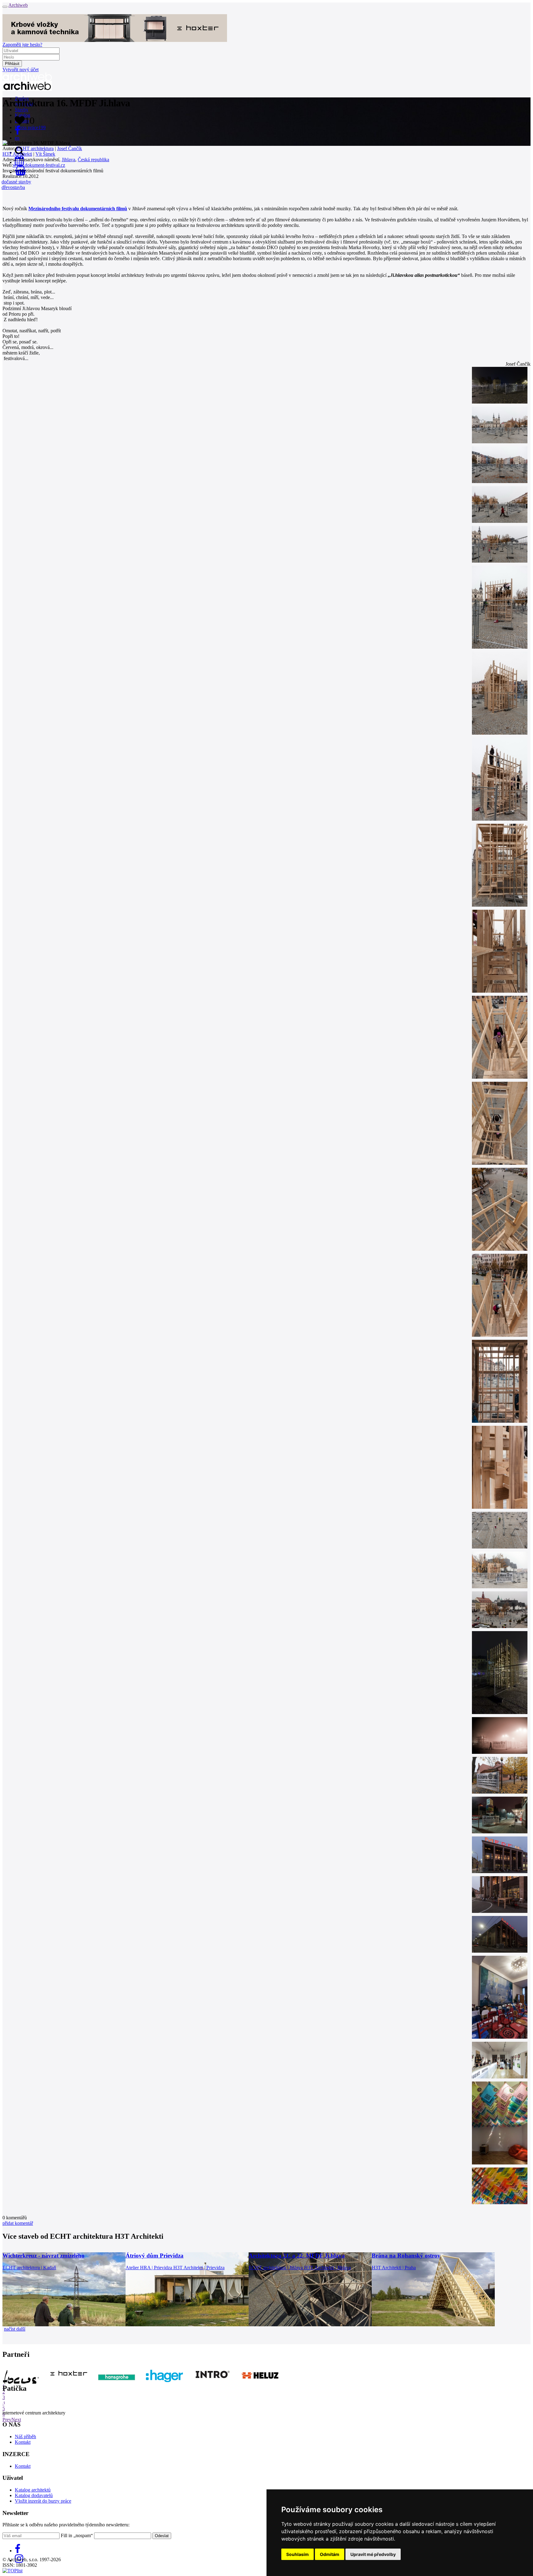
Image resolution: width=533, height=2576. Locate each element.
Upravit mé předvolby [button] (373, 2554)
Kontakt (23, 2442)
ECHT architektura (35, 148)
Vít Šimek (45, 154)
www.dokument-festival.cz (39, 165)
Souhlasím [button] (297, 2554)
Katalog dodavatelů (34, 2495)
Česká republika (93, 160)
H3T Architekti (17, 154)
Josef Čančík (70, 148)
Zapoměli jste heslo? (22, 45)
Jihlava (68, 160)
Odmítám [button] (330, 2554)
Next (16, 2420)
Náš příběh (25, 2437)
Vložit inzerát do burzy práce (43, 2501)
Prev (7, 2420)
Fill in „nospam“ (77, 2535)
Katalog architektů (33, 2490)
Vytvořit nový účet (21, 70)
